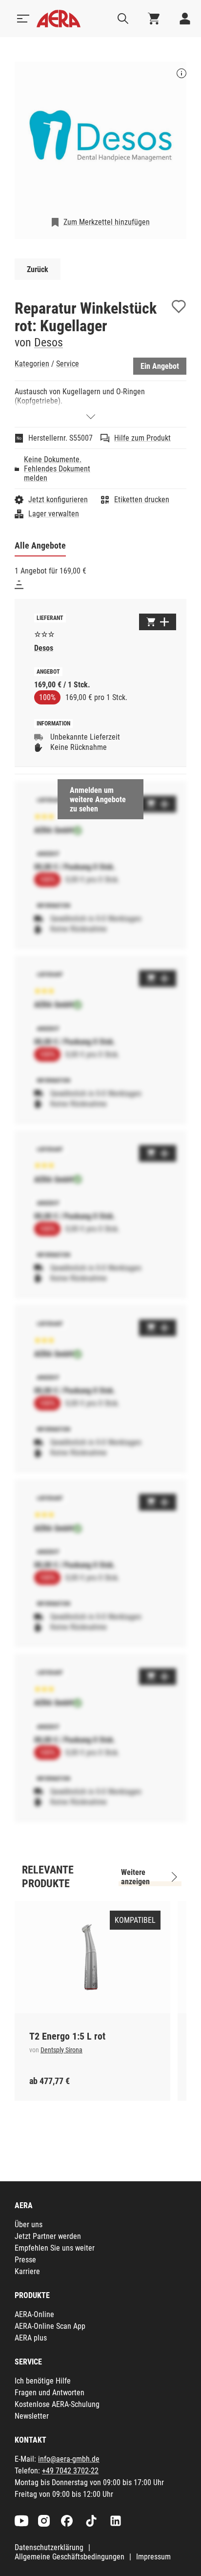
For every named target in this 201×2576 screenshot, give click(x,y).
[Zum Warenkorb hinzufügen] (158, 622)
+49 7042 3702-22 (70, 2471)
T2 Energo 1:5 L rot (67, 2036)
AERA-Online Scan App (50, 2326)
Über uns (29, 2225)
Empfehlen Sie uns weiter (55, 2248)
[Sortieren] (19, 585)
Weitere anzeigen (135, 1877)
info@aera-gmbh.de (69, 2459)
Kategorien (32, 364)
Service (68, 364)
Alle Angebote (40, 545)
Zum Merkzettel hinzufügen (107, 222)
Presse (25, 2260)
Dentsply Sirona (61, 2050)
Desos (49, 342)
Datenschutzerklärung (49, 2547)
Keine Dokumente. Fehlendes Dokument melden (57, 469)
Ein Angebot (160, 366)
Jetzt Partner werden (48, 2236)
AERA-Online (34, 2314)
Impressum (153, 2557)
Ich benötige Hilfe (43, 2381)
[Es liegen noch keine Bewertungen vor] (44, 633)
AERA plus (31, 2338)
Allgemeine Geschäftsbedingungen (70, 2557)
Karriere (27, 2271)
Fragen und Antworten (50, 2393)
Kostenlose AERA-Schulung (57, 2404)
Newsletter (32, 2416)
